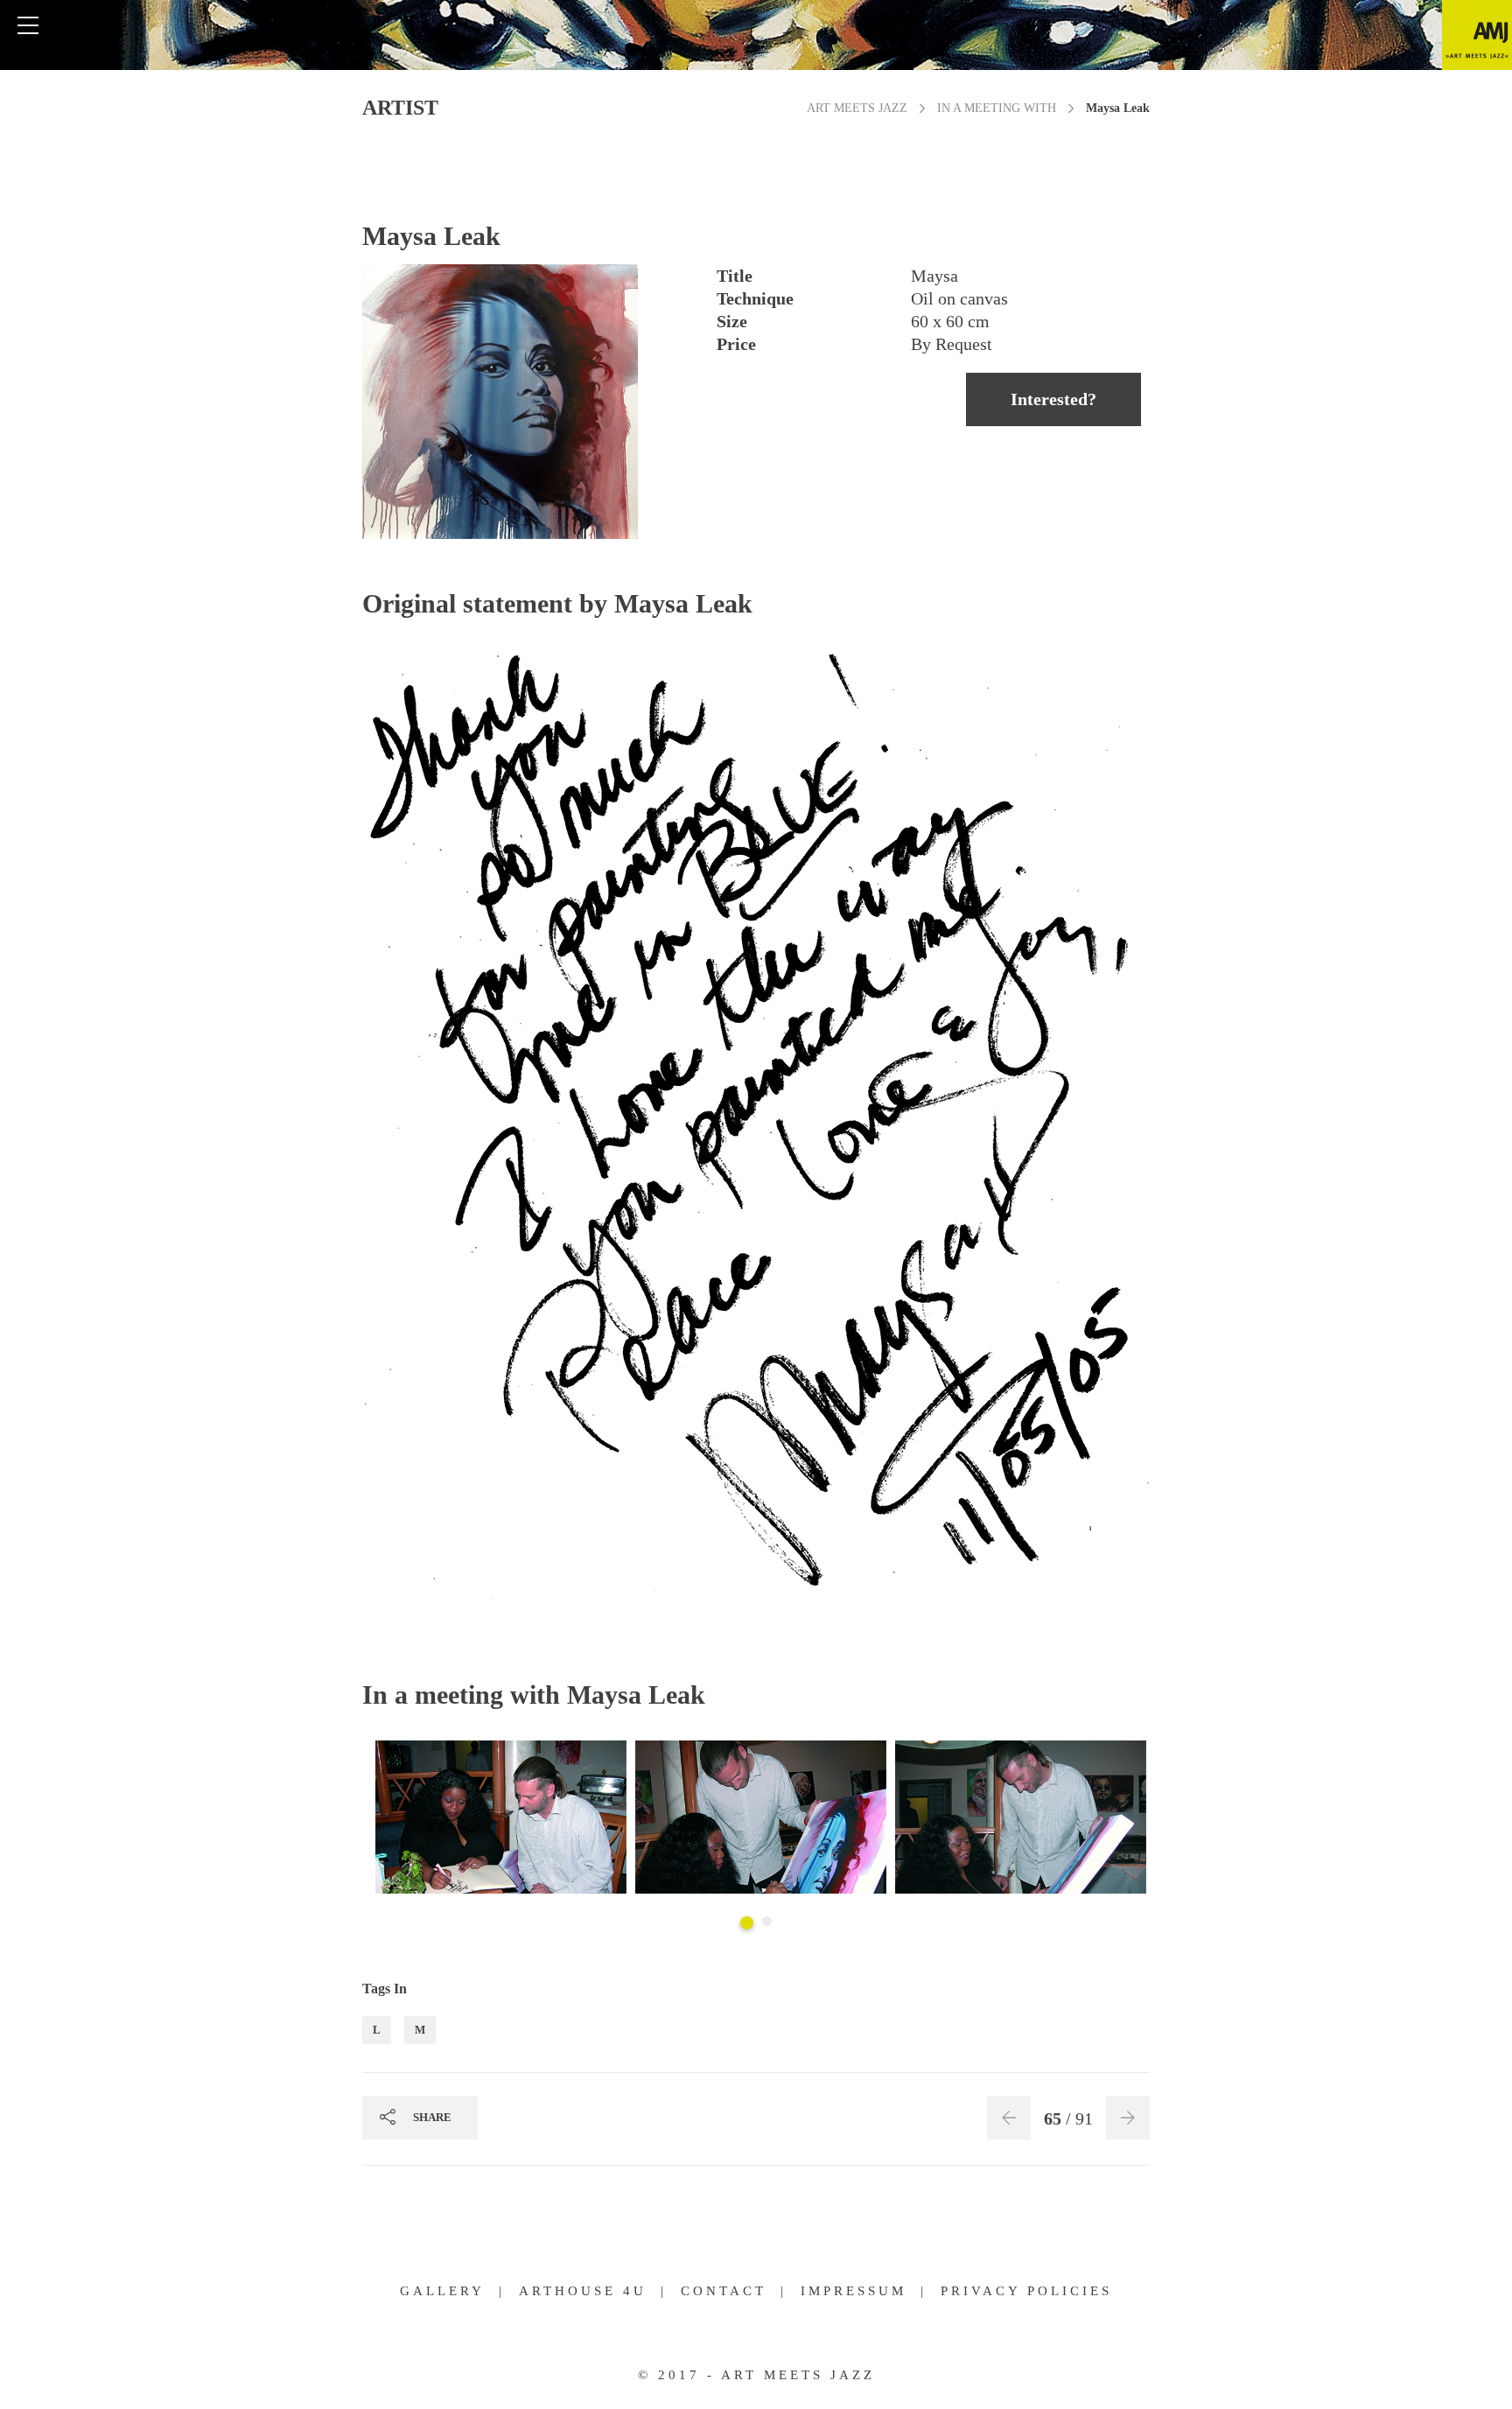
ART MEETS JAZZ (857, 108)
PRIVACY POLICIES (1026, 2291)
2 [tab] (767, 1921)
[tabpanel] (501, 1819)
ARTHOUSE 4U (583, 2291)
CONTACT (724, 2291)
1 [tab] (747, 1923)
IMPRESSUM (854, 2291)
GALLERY (442, 2291)
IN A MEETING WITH (997, 108)
